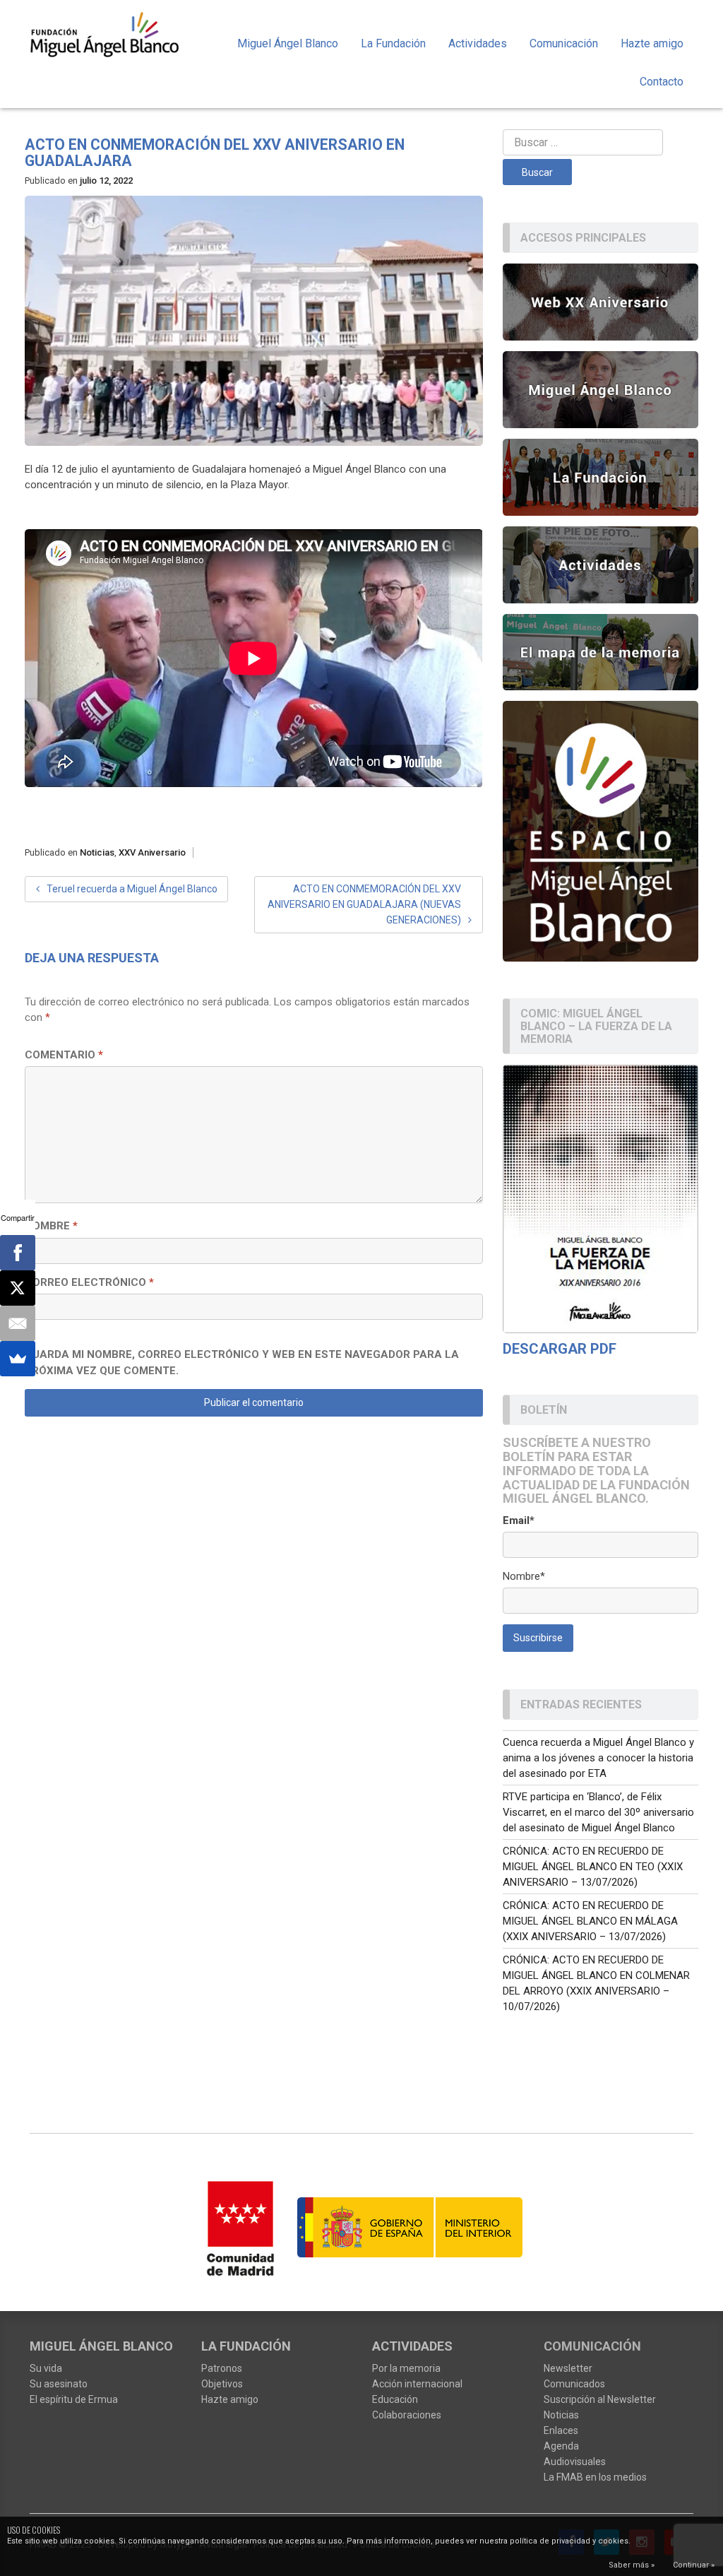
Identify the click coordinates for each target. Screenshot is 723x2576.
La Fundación (393, 43)
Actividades (478, 43)
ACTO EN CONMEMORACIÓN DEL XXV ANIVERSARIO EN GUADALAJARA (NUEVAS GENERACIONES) (364, 904)
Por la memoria (406, 2368)
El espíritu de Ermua (74, 2399)
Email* (519, 1520)
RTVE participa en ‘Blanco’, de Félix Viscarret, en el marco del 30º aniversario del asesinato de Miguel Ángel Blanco (598, 1812)
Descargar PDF (560, 1349)
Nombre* (524, 1576)
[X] (18, 1288)
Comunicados (574, 2384)
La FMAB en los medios (595, 2477)
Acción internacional (417, 2384)
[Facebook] (18, 1253)
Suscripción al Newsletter (600, 2399)
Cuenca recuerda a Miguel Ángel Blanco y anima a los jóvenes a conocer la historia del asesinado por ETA (598, 1758)
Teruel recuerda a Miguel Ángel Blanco (132, 889)
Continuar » (694, 2565)
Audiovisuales (575, 2462)
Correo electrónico (89, 1282)
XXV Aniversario (152, 852)
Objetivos (222, 2384)
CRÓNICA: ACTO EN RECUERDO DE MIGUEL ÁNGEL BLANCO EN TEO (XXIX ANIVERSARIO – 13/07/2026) (593, 1867)
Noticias (97, 852)
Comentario (64, 1055)
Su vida (46, 2368)
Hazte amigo (652, 43)
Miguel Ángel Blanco (288, 43)
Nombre (51, 1226)
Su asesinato (59, 2384)
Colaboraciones (407, 2415)
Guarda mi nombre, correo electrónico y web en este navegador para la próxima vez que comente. (242, 1363)
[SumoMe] (18, 1359)
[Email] (18, 1323)
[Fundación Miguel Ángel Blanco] (105, 34)
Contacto (662, 82)
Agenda (561, 2446)
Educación (395, 2399)
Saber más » (632, 2565)
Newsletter (568, 2368)
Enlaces (561, 2430)
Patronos (222, 2368)
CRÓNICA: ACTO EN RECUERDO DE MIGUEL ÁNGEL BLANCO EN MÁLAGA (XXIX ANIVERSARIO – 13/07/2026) (590, 1921)
